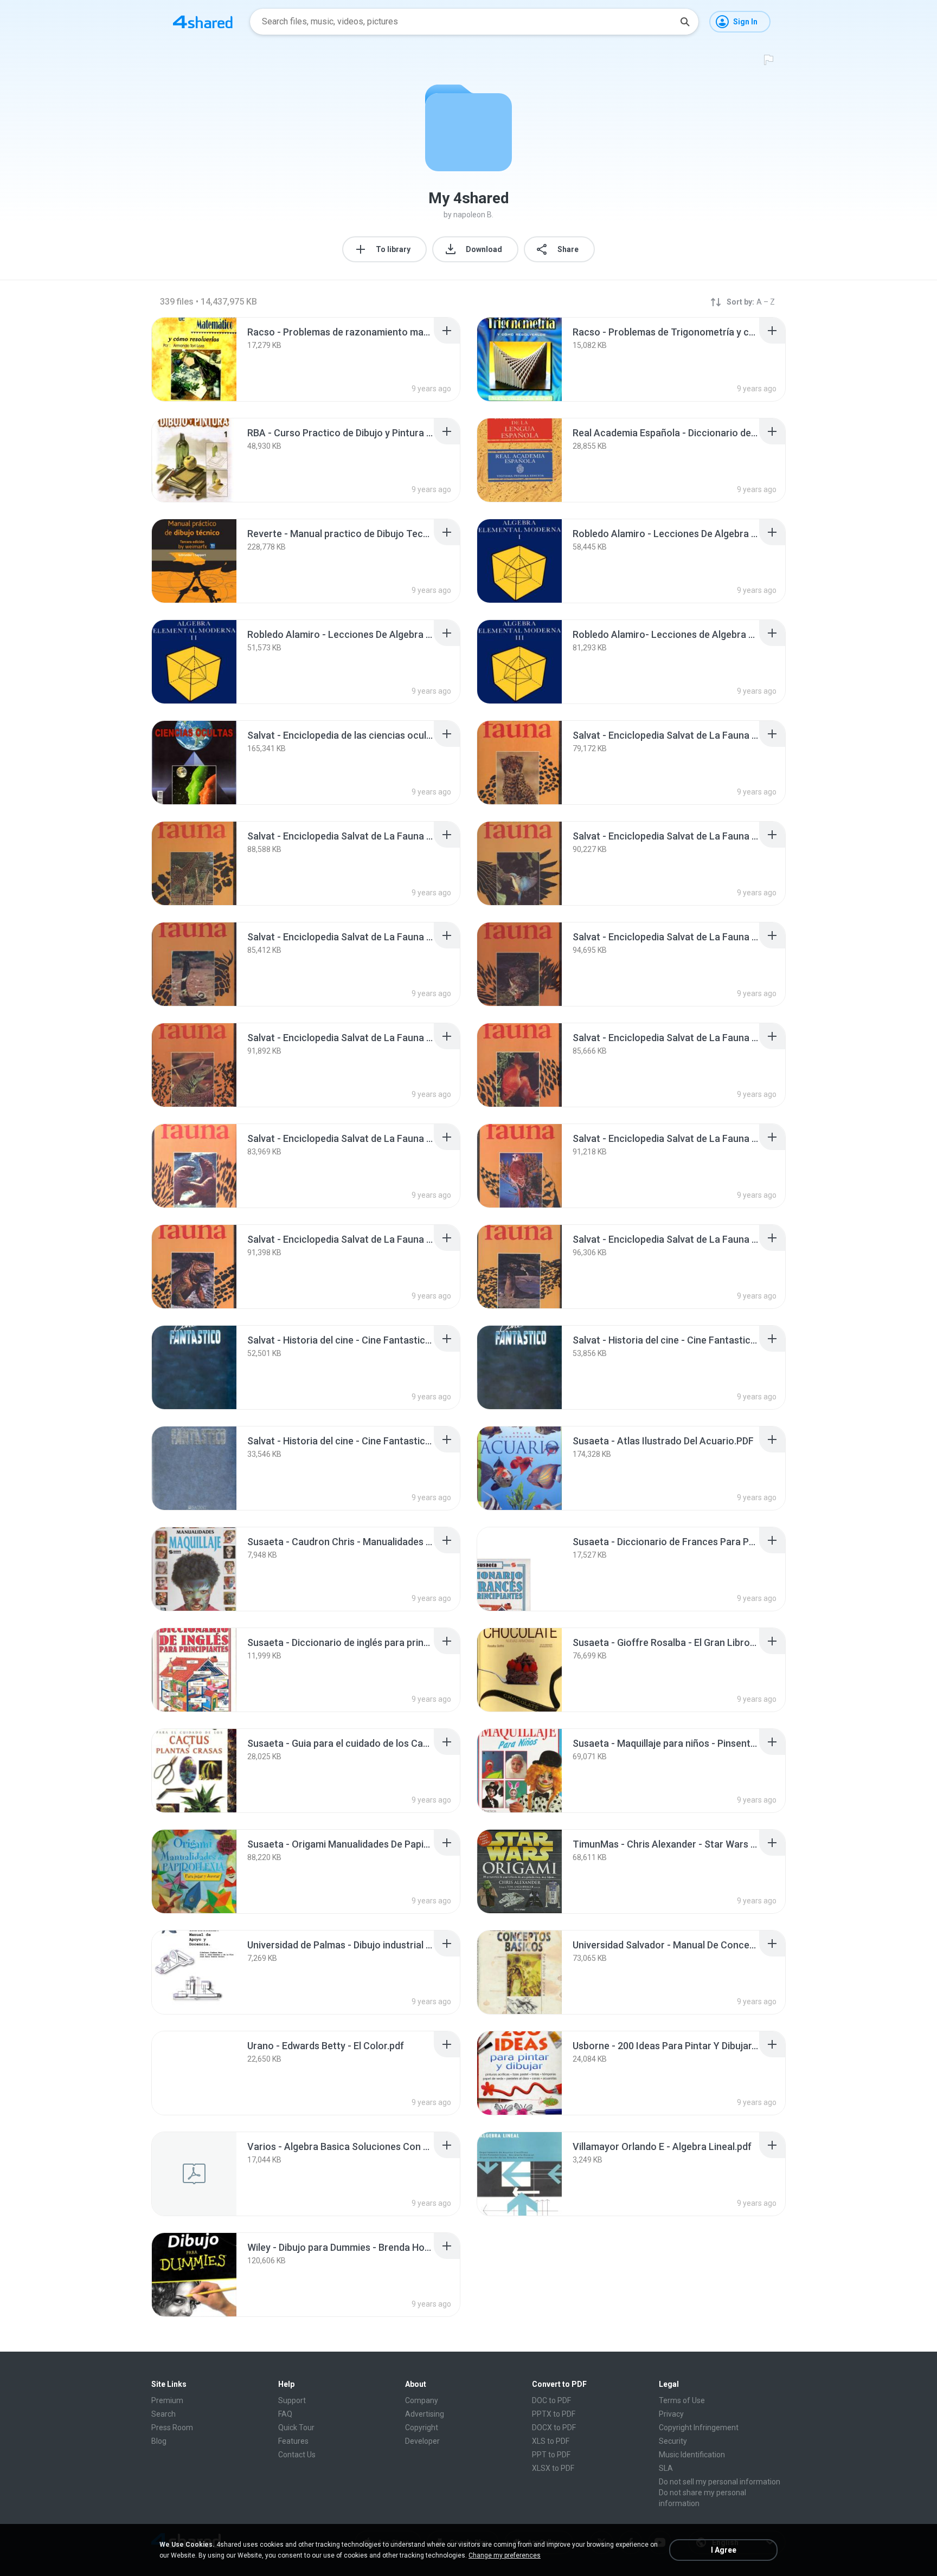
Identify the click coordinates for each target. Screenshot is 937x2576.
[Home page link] (203, 22)
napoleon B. (473, 215)
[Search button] (685, 22)
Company (422, 2400)
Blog (159, 2441)
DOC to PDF (551, 2400)
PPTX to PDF (554, 2414)
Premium (167, 2400)
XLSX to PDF (553, 2468)
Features (293, 2441)
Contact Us (297, 2455)
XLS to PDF (551, 2441)
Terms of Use (682, 2400)
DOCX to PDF (554, 2427)
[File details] (194, 359)
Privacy (671, 2414)
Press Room (172, 2427)
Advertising (425, 2414)
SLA (666, 2468)
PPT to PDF (551, 2455)
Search (163, 2414)
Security (673, 2441)
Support (292, 2400)
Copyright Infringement (699, 2427)
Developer (422, 2441)
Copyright (422, 2427)
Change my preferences (505, 2555)
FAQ (285, 2414)
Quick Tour (296, 2427)
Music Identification (692, 2455)
